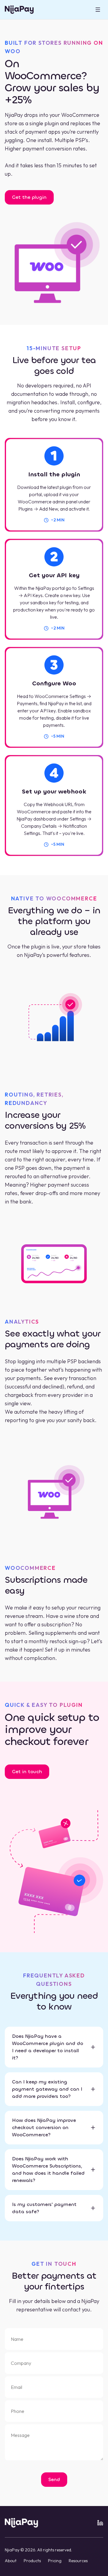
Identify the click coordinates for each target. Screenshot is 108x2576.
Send (54, 2479)
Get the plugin (29, 197)
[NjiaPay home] (21, 2523)
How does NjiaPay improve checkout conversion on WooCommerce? (44, 2127)
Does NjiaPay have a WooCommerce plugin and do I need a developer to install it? (48, 2047)
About (11, 2561)
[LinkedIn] (100, 2523)
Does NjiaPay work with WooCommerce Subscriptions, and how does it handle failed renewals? (48, 2169)
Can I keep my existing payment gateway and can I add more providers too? (47, 2089)
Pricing (55, 2561)
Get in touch (27, 1772)
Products (32, 2561)
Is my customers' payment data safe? (44, 2208)
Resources (78, 2561)
